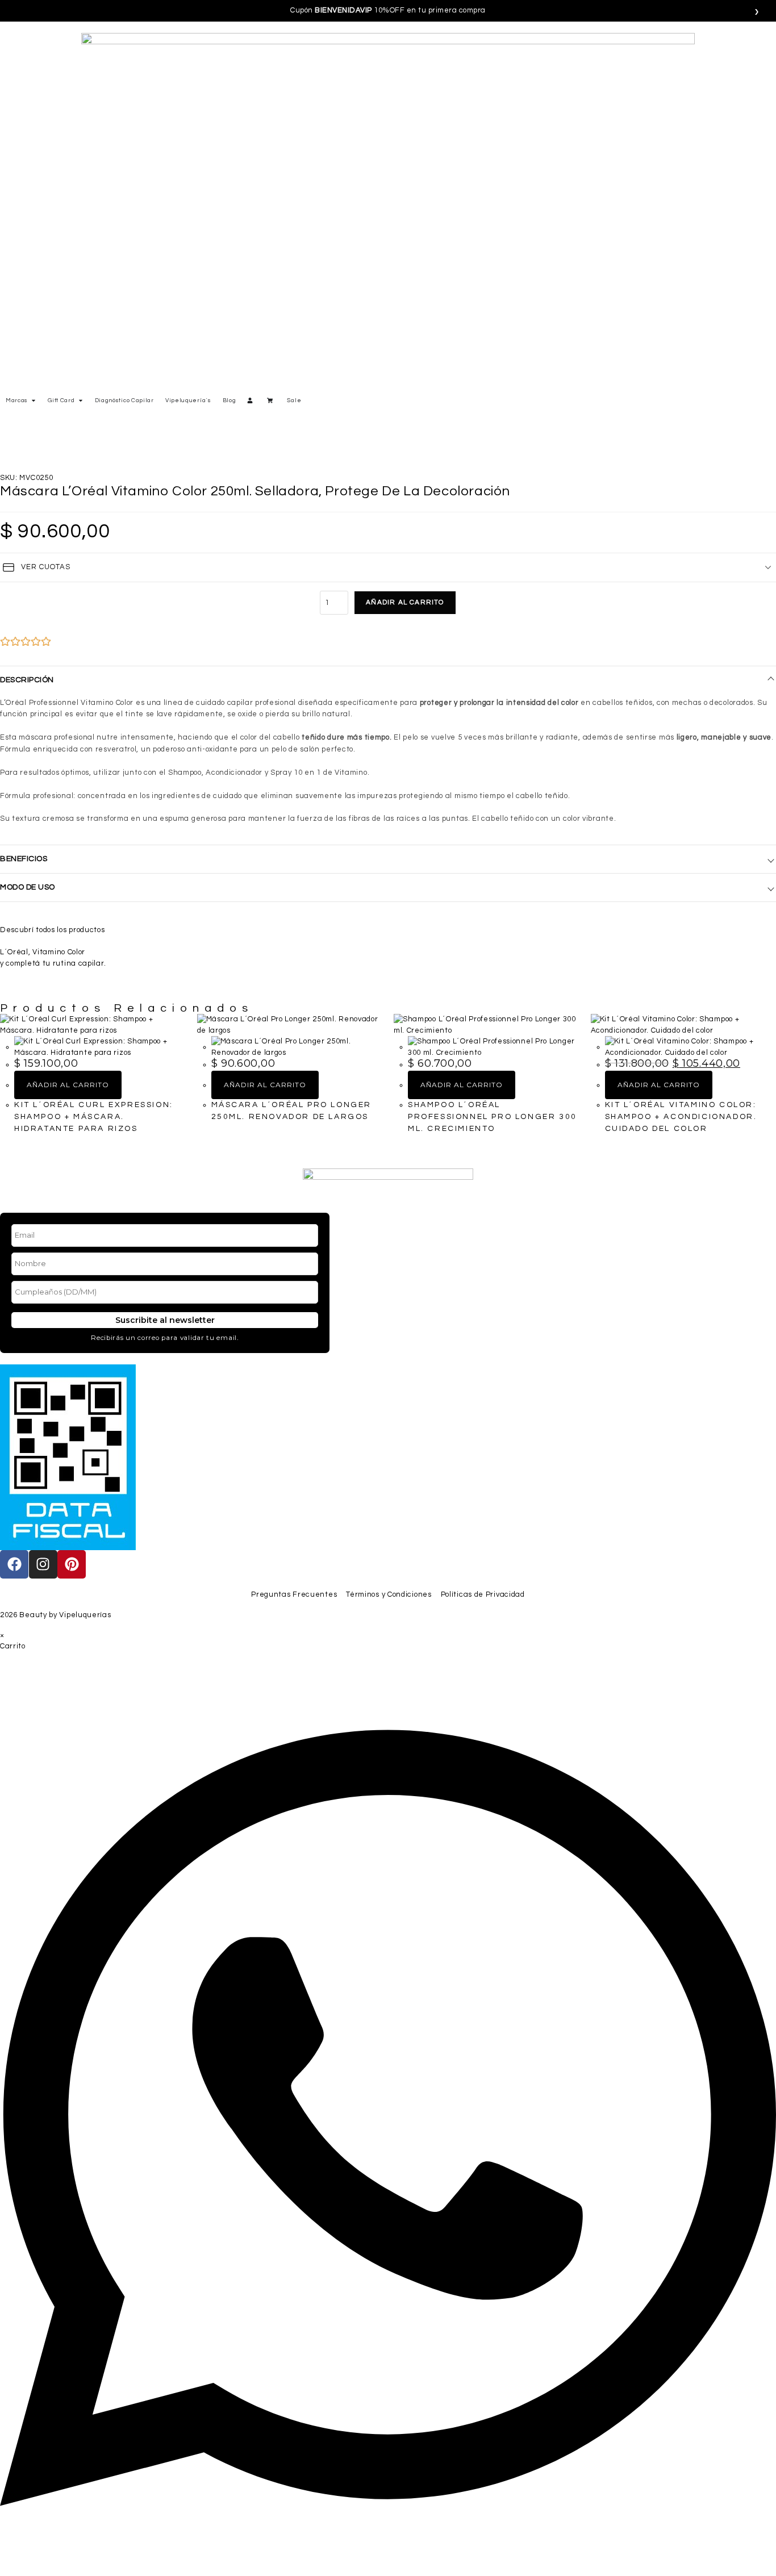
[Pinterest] (72, 1564)
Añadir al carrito (405, 602)
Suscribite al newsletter (165, 1320)
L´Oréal (14, 952)
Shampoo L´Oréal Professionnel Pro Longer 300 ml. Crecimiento (493, 1117)
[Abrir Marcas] (34, 401)
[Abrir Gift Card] (81, 401)
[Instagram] (43, 1564)
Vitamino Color (59, 952)
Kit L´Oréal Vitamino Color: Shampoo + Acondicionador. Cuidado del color (681, 1117)
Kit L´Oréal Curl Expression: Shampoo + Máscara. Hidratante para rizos (94, 1117)
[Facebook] (14, 1564)
